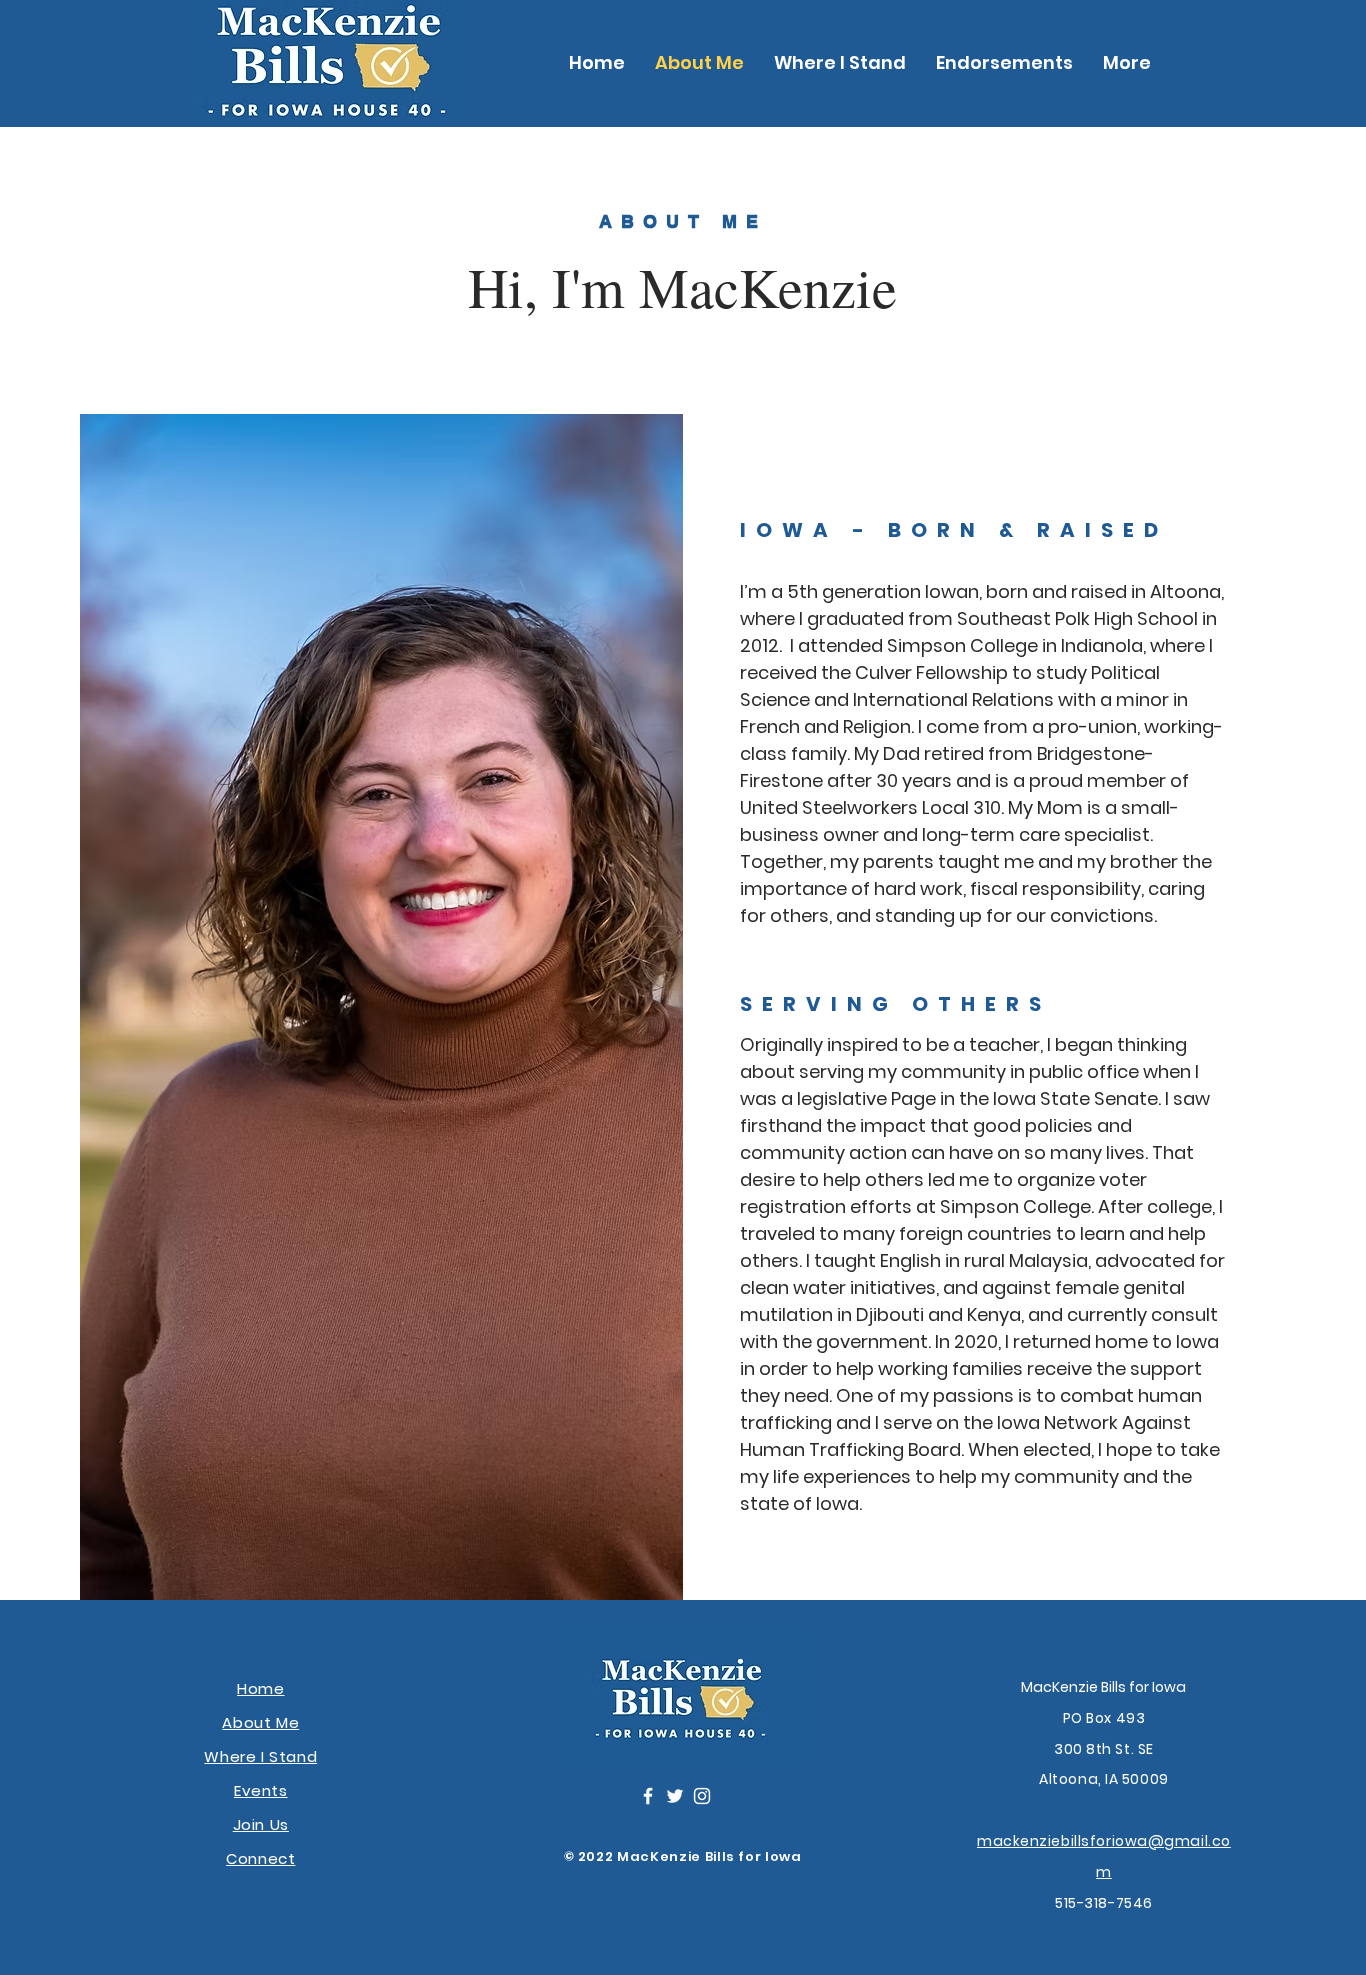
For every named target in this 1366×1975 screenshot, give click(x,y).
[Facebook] (648, 1796)
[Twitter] (675, 1796)
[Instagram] (702, 1796)
